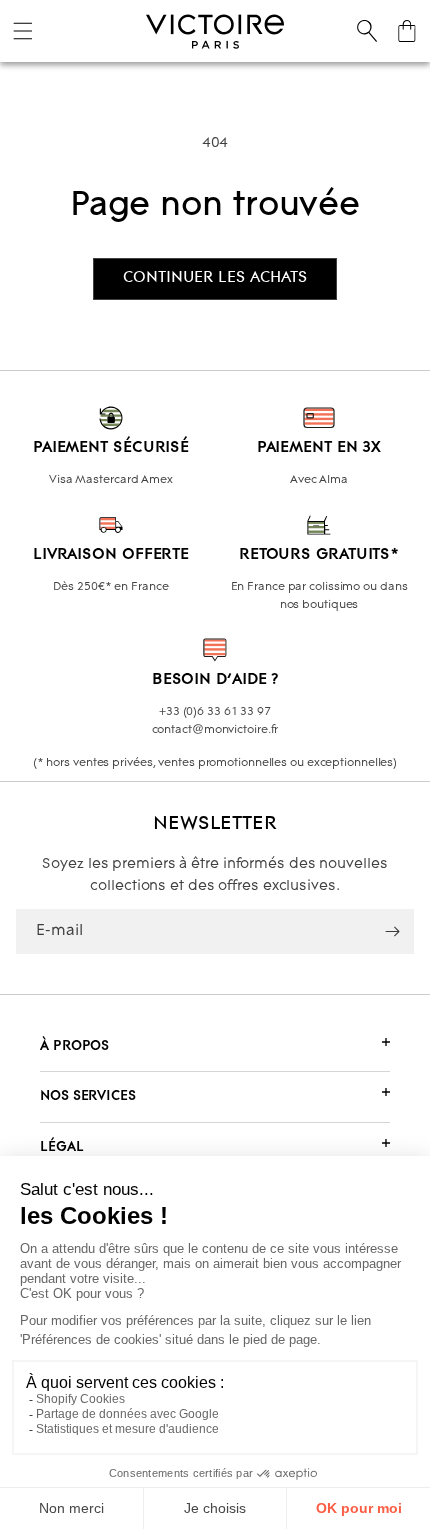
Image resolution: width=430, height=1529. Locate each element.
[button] (23, 31)
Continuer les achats (215, 278)
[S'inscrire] (392, 931)
